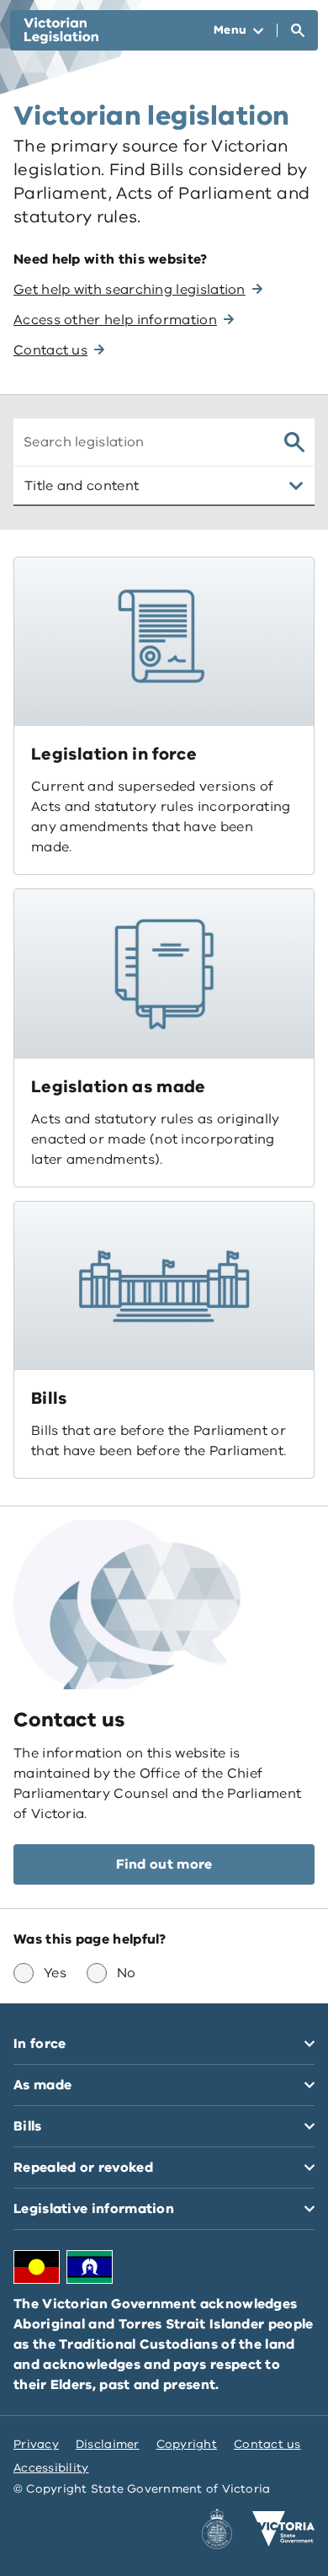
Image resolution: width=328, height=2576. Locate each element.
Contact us (267, 2444)
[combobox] (142, 442)
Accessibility (51, 2468)
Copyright (187, 2444)
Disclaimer (108, 2444)
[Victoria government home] (283, 2529)
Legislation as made (119, 1087)
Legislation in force (114, 754)
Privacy (36, 2444)
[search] (294, 442)
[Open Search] (298, 30)
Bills (49, 1398)
